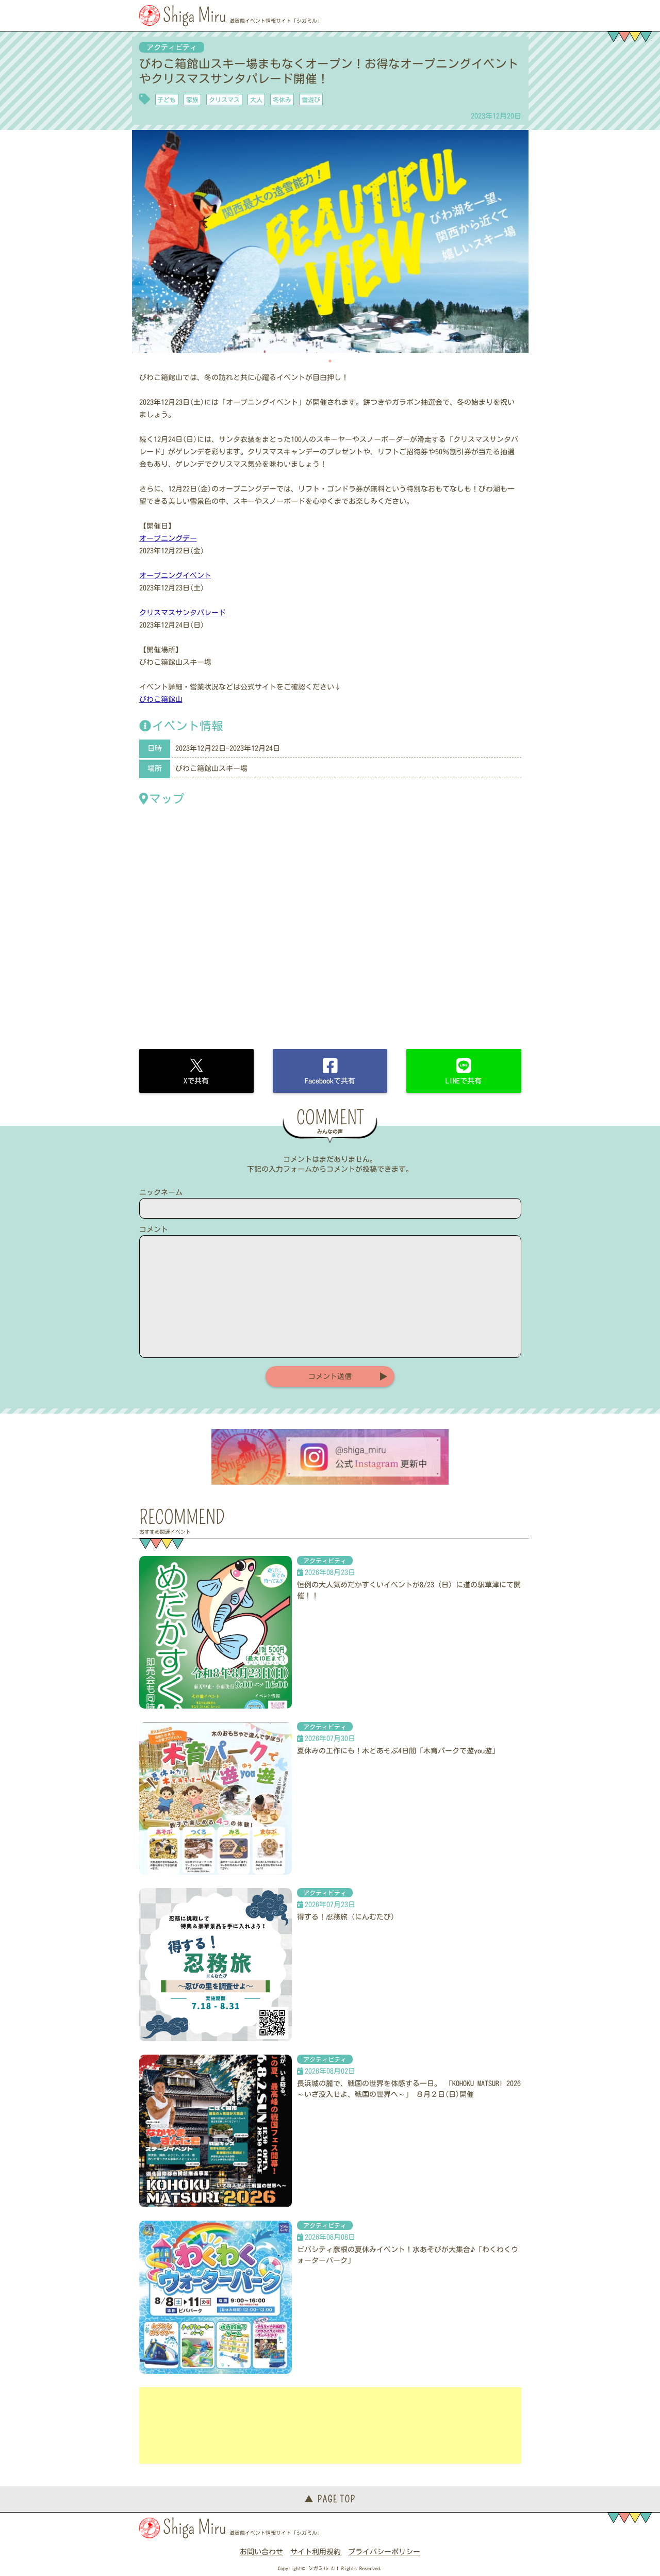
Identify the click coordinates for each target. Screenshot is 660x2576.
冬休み (282, 100)
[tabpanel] (330, 242)
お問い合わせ (261, 2552)
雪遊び (311, 100)
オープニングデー (168, 538)
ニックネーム (161, 1192)
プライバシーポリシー (384, 2552)
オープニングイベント (175, 576)
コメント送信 (330, 1376)
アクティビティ (172, 47)
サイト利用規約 (316, 2552)
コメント (154, 1229)
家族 (192, 100)
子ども (167, 100)
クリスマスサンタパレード (183, 613)
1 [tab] (330, 361)
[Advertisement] (330, 2425)
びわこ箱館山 (161, 699)
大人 (256, 100)
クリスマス (224, 100)
